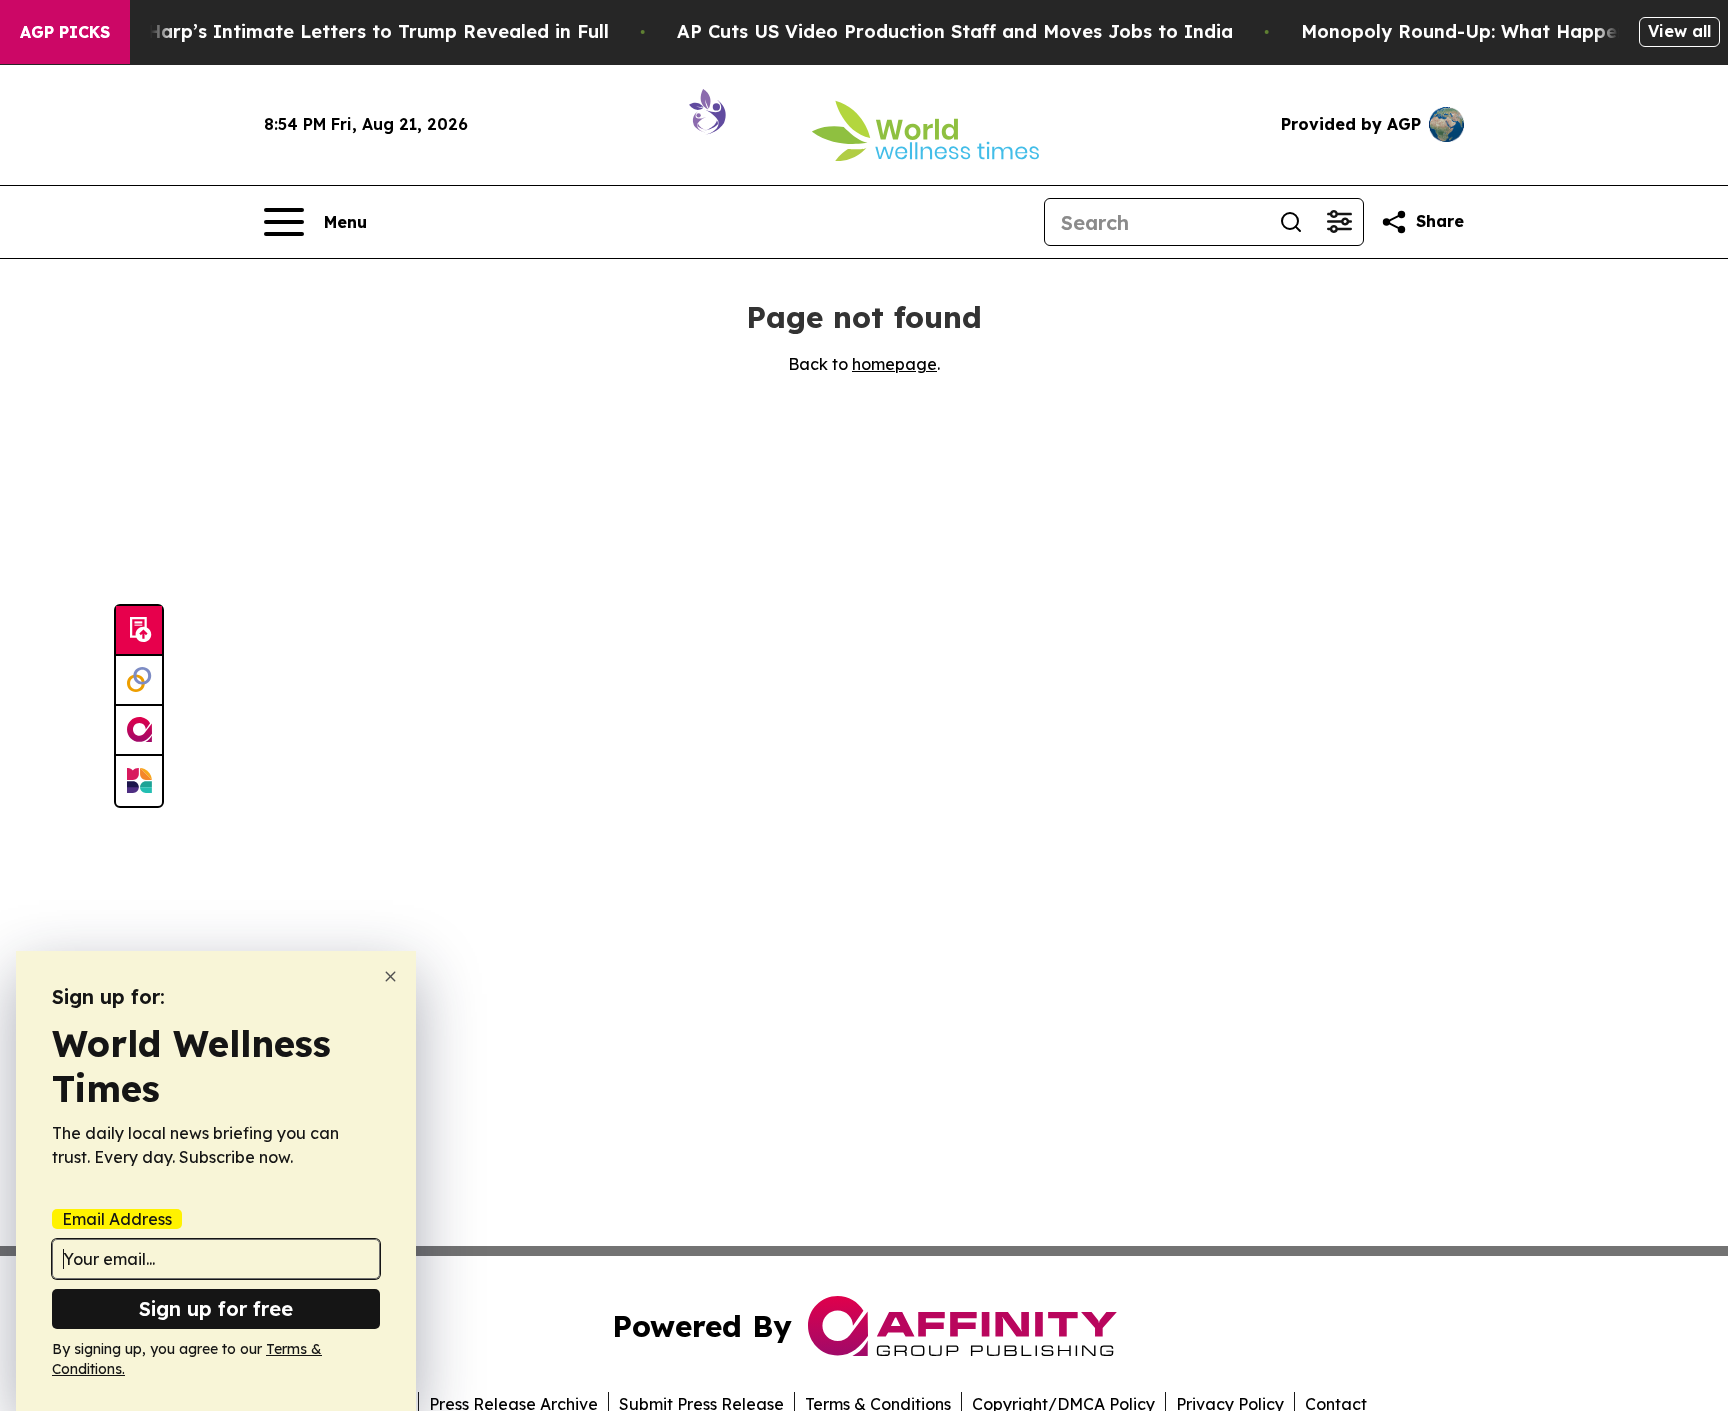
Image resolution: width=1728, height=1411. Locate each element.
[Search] (1291, 222)
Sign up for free (216, 1308)
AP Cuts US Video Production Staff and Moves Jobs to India (955, 31)
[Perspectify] (139, 681)
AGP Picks (65, 32)
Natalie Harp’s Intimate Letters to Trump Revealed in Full (341, 31)
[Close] (390, 976)
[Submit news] (139, 631)
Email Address (117, 1219)
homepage (894, 364)
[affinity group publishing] (139, 731)
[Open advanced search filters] (1339, 222)
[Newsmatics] (139, 781)
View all (1679, 31)
